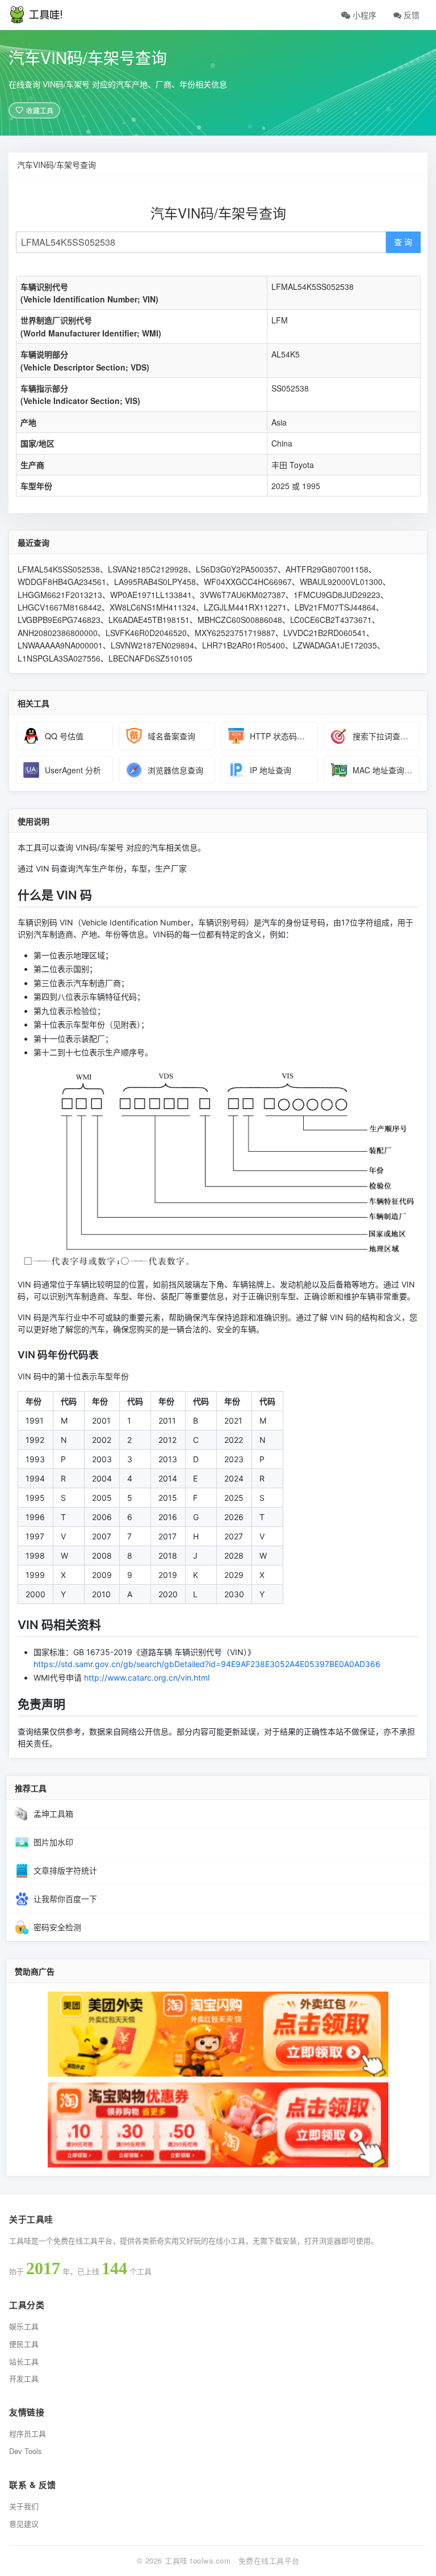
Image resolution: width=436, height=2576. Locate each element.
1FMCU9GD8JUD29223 (337, 595)
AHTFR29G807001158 (327, 569)
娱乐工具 (24, 2326)
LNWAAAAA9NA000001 (60, 645)
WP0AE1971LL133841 (151, 595)
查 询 (403, 242)
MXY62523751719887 (235, 633)
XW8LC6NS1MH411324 (153, 607)
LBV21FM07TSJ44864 (335, 607)
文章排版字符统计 (65, 1870)
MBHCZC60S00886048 (240, 620)
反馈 (410, 15)
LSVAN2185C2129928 (148, 569)
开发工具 (24, 2378)
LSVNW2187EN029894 (152, 645)
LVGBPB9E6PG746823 (59, 620)
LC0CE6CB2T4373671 (331, 620)
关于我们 (24, 2506)
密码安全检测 (57, 1927)
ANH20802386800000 (58, 633)
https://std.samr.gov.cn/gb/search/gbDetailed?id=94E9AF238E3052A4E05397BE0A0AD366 (207, 1664)
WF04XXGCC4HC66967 (248, 582)
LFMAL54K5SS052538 (59, 569)
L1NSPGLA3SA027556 (59, 658)
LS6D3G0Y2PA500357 (237, 569)
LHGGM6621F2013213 (60, 595)
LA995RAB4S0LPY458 (155, 582)
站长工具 (24, 2361)
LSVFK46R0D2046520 (146, 633)
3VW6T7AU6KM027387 (243, 595)
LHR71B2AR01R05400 (244, 645)
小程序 (363, 15)
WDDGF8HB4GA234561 (62, 582)
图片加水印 (53, 1842)
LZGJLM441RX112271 (245, 607)
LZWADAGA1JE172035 (335, 645)
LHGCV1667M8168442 (60, 607)
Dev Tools (26, 2451)
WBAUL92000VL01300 (341, 582)
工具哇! (46, 15)
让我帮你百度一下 (65, 1899)
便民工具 (24, 2344)
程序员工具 (28, 2433)
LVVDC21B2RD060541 (325, 633)
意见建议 (24, 2524)
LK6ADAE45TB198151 (149, 620)
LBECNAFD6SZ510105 (150, 658)
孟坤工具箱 (53, 1813)
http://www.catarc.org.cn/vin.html (147, 1678)
